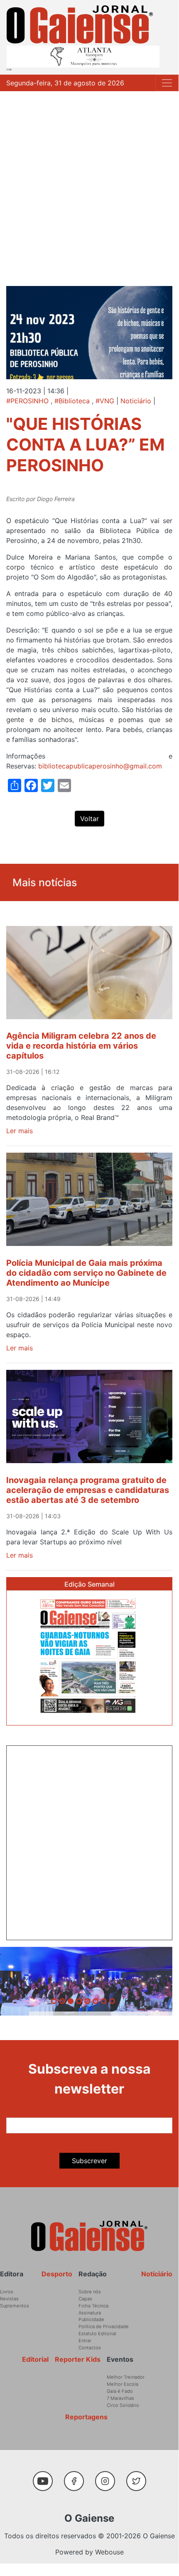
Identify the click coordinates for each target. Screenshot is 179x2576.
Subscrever (89, 2161)
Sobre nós (90, 2292)
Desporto (57, 2274)
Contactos (90, 2348)
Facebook (77, 2477)
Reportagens (86, 2417)
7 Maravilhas (120, 2398)
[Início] (80, 24)
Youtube (46, 2477)
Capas (85, 2299)
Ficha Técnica (93, 2306)
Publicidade (91, 2319)
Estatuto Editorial (97, 2334)
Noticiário (136, 401)
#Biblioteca (72, 401)
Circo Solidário (123, 2405)
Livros (7, 2292)
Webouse (109, 2552)
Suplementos (15, 2306)
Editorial (35, 2359)
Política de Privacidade (104, 2326)
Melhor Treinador (126, 2377)
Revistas (9, 2299)
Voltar (89, 819)
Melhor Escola (123, 2384)
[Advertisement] (89, 184)
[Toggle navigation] (167, 83)
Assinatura (90, 2313)
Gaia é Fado (120, 2391)
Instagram (108, 2477)
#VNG (105, 401)
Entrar (85, 2341)
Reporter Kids (78, 2359)
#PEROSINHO (27, 401)
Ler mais (20, 1131)
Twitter (138, 2477)
